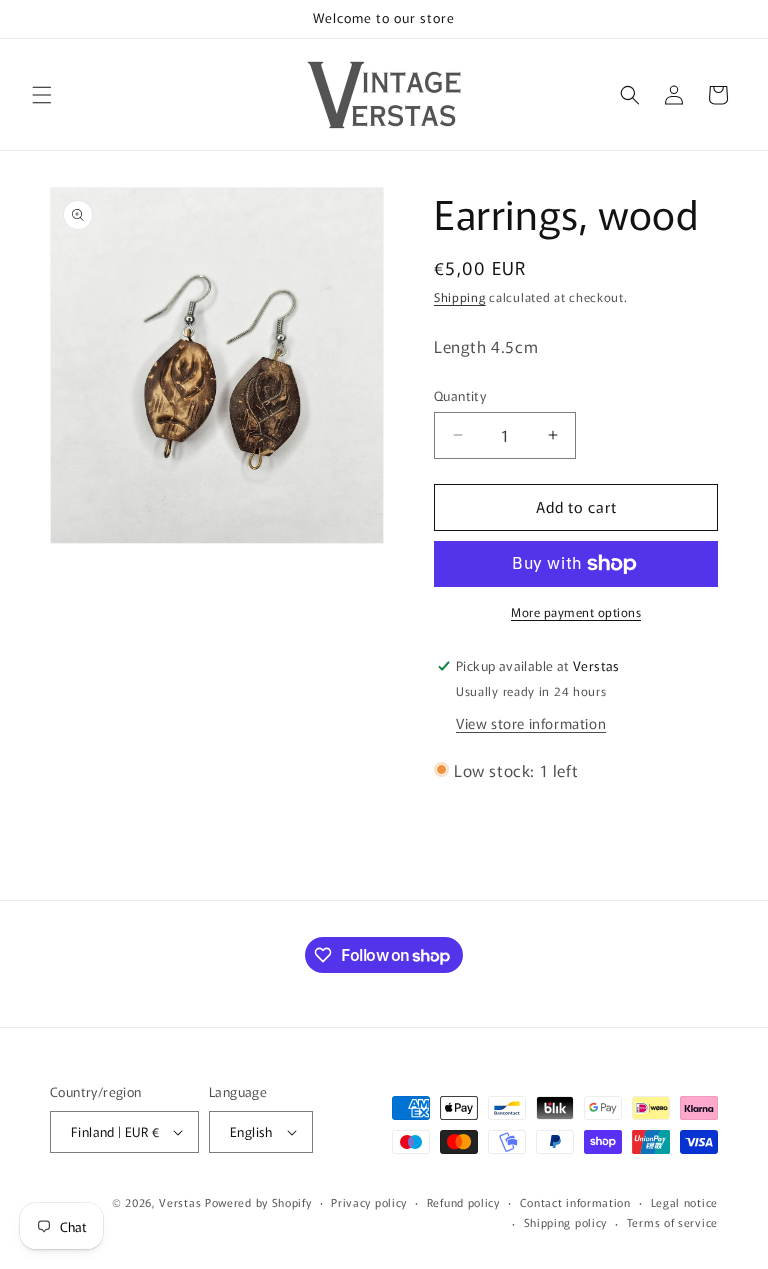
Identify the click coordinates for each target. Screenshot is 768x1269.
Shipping (460, 296)
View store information (531, 723)
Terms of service (672, 1222)
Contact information (575, 1202)
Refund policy (463, 1202)
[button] (42, 95)
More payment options (576, 611)
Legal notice (684, 1202)
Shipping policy (566, 1222)
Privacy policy (369, 1202)
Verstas (180, 1202)
